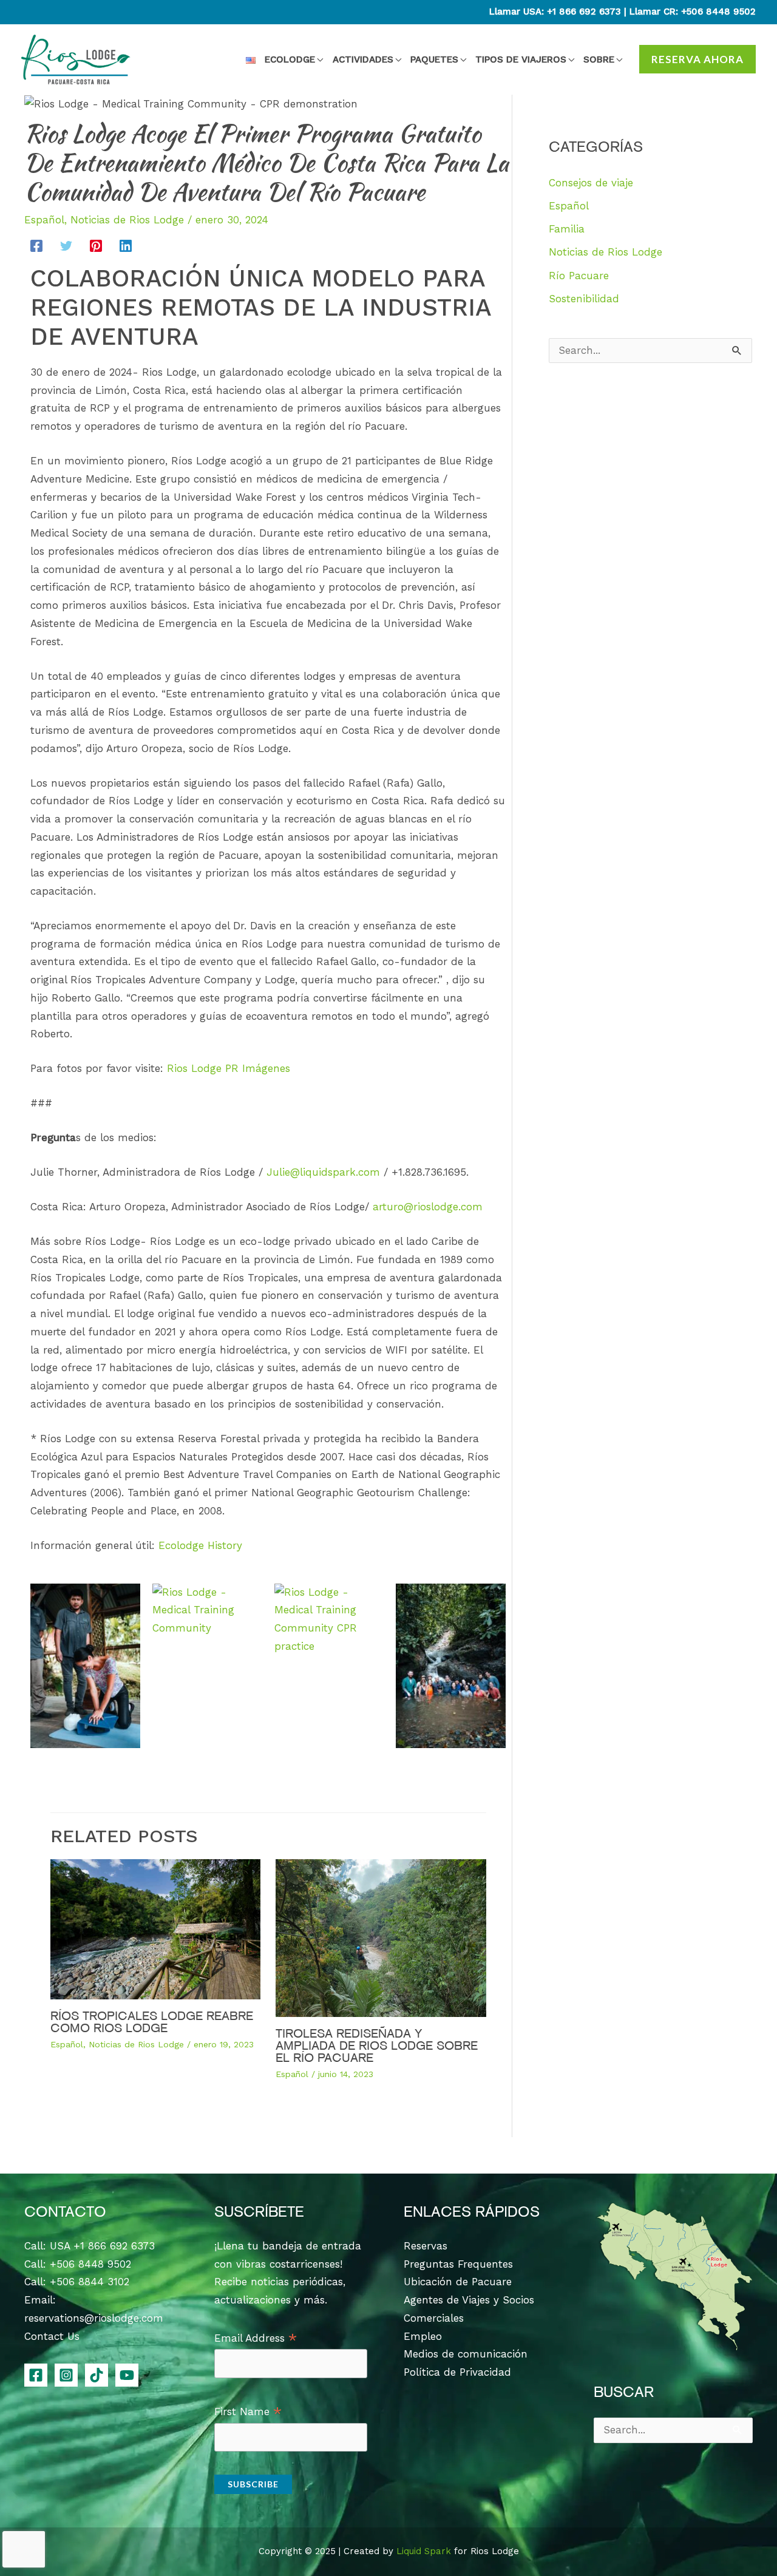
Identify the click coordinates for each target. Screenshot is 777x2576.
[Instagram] (66, 2375)
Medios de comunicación (466, 2354)
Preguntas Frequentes (458, 2264)
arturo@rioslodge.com (428, 1207)
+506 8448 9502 (718, 12)
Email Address (256, 2339)
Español (44, 220)
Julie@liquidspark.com (323, 1172)
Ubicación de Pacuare (458, 2282)
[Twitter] (66, 246)
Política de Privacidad (457, 2372)
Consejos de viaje (591, 183)
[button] (319, 59)
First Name (248, 2412)
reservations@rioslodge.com (94, 2318)
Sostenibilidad (584, 299)
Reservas (426, 2246)
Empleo (423, 2336)
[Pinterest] (96, 246)
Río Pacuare (579, 276)
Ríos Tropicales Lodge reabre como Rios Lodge (152, 2022)
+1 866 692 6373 (584, 12)
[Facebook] (36, 246)
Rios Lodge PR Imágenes (230, 1068)
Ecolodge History (200, 1545)
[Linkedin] (126, 246)
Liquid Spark (424, 2551)
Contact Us (52, 2336)
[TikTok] (97, 2375)
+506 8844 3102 (90, 2282)
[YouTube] (127, 2375)
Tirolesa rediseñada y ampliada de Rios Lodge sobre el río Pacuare (377, 2046)
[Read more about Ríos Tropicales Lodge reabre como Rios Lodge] (156, 1928)
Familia (567, 229)
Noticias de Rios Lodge (127, 220)
